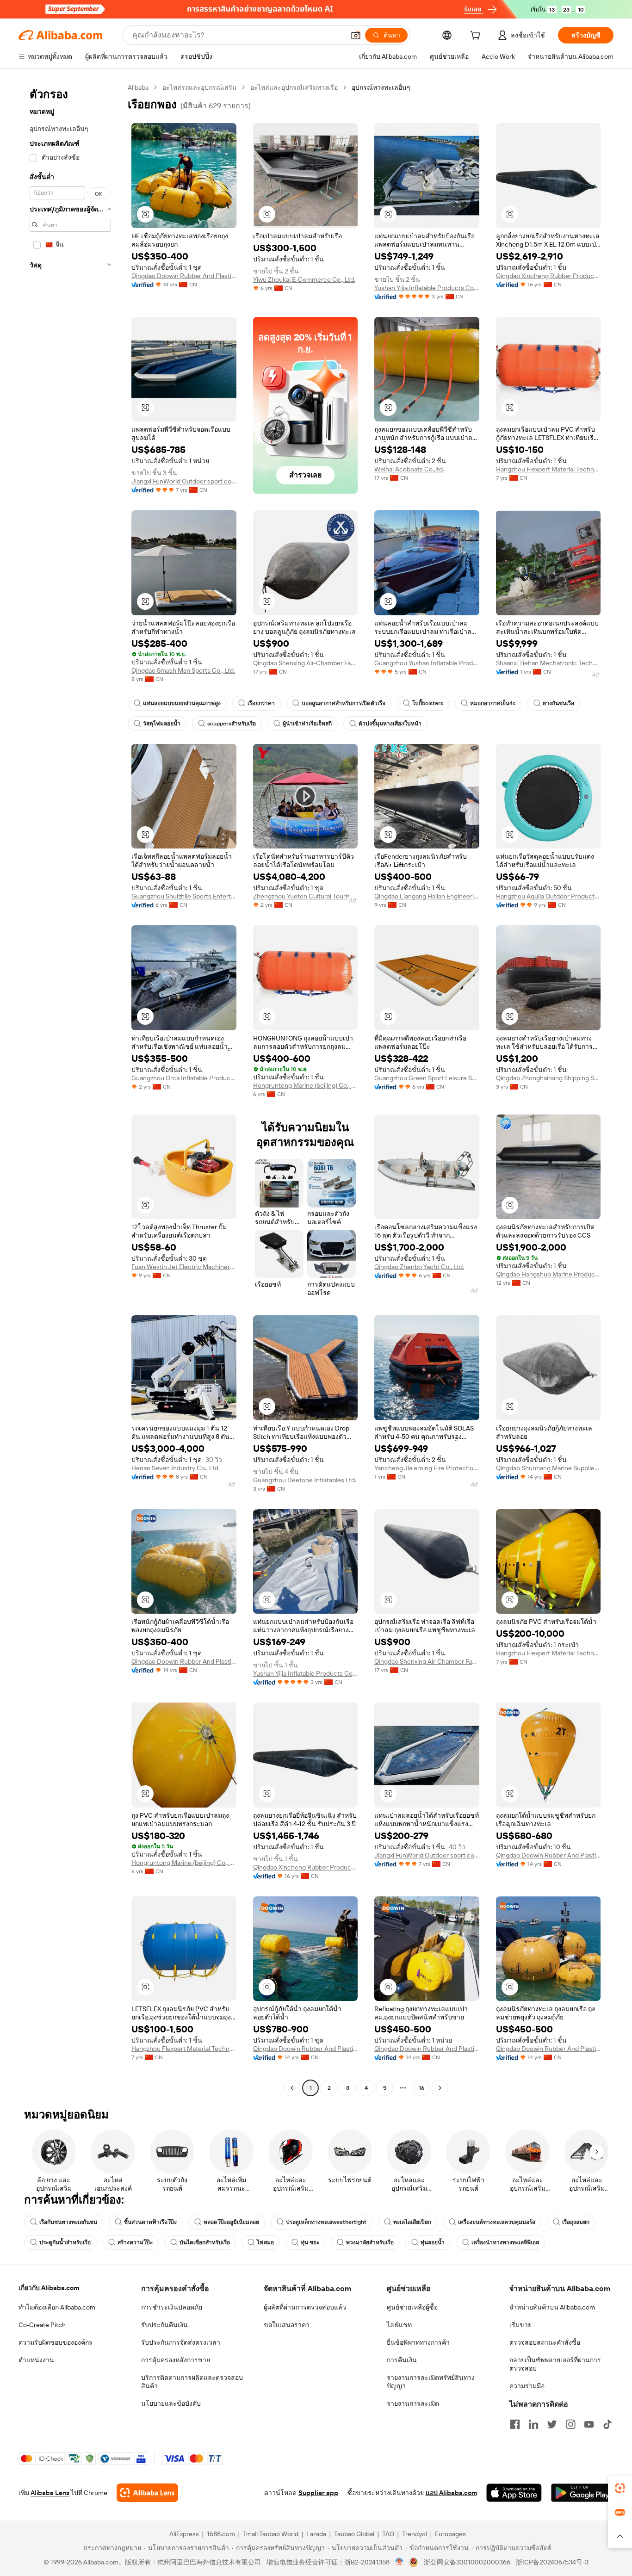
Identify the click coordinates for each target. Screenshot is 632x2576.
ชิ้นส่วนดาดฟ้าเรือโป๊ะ (150, 2222)
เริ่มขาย (520, 2325)
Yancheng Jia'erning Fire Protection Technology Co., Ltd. (427, 1468)
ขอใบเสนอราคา (287, 2325)
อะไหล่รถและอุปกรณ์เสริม (199, 87)
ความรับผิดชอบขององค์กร (56, 2342)
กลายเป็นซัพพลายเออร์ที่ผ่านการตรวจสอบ (555, 2364)
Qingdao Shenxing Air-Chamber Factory (306, 663)
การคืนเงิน (402, 2360)
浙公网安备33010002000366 (467, 2562)
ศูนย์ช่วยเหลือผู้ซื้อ (412, 2307)
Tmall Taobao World (271, 2534)
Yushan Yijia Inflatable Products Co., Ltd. (427, 288)
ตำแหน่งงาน (36, 2360)
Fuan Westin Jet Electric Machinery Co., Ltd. (184, 1267)
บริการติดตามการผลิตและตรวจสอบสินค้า (192, 2382)
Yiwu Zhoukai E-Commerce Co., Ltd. (304, 279)
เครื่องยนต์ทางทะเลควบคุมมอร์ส (497, 2222)
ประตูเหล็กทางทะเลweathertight (326, 2222)
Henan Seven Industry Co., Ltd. (176, 1468)
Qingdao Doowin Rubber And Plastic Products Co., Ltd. (184, 276)
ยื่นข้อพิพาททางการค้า (418, 2342)
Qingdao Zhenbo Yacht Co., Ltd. (419, 1267)
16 (421, 2088)
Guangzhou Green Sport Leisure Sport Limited (427, 1078)
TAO (388, 2534)
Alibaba (138, 87)
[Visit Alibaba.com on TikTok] (607, 2424)
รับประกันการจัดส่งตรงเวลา (181, 2342)
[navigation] (70, 1089)
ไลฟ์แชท (399, 2325)
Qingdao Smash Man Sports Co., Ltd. (183, 670)
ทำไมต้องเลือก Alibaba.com (57, 2307)
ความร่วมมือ (527, 2386)
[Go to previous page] (292, 2088)
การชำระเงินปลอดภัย (172, 2307)
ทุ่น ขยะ (310, 2242)
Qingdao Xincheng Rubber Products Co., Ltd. (548, 276)
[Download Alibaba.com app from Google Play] (582, 2493)
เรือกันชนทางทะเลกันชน (68, 2222)
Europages (450, 2534)
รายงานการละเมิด (413, 2403)
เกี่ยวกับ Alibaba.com (49, 2288)
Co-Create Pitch (42, 2325)
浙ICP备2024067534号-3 (552, 2562)
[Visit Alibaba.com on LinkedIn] (533, 2424)
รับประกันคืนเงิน (164, 2325)
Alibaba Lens (50, 2493)
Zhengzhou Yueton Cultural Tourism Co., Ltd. (306, 896)
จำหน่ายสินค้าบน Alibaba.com (552, 2307)
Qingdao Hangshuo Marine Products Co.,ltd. (548, 1274)
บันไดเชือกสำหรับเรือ (205, 2242)
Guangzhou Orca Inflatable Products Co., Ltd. (184, 1078)
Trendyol (415, 2534)
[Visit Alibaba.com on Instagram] (570, 2424)
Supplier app (318, 2493)
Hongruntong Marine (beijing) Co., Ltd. (306, 1085)
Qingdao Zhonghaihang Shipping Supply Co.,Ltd (548, 1078)
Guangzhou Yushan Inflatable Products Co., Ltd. (427, 663)
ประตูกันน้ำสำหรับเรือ (65, 2242)
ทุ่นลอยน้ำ (433, 2242)
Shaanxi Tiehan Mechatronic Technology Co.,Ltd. (548, 663)
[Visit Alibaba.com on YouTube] (589, 2424)
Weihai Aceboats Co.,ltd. (409, 469)
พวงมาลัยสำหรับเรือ (370, 2242)
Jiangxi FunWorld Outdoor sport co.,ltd (184, 481)
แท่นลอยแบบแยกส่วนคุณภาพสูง (182, 703)
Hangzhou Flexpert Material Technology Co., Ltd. (548, 469)
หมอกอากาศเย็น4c (493, 703)
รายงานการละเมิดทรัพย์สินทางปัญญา (431, 2382)
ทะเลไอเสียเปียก (412, 2222)
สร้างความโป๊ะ (135, 2242)
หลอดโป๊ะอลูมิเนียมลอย (231, 2222)
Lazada (316, 2534)
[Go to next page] (440, 2088)
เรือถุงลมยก (576, 2222)
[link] (620, 2488)
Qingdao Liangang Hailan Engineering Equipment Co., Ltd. (427, 896)
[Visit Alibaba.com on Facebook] (515, 2424)
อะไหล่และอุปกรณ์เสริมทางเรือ (294, 87)
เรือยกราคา (261, 703)
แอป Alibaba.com (451, 2493)
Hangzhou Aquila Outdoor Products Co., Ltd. (548, 896)
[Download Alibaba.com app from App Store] (514, 2493)
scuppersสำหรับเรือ (232, 724)
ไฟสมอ (265, 2242)
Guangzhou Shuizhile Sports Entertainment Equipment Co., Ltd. (184, 896)
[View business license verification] (400, 2562)
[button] (356, 35)
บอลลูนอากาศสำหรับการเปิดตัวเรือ (344, 703)
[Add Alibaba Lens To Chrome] (147, 2493)
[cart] (477, 37)
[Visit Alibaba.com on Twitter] (552, 2424)
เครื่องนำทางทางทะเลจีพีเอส (505, 2242)
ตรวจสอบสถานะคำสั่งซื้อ (545, 2342)
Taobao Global (354, 2534)
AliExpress (184, 2534)
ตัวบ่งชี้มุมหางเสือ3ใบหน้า (390, 724)
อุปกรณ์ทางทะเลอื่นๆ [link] (381, 87)
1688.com (221, 2534)
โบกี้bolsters (428, 703)
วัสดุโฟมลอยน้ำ (162, 724)
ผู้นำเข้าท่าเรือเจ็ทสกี (307, 724)
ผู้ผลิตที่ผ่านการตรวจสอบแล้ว (305, 2307)
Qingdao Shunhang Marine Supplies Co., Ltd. (548, 1468)
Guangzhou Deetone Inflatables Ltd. (305, 1480)
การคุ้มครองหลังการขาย (176, 2360)
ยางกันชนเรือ (558, 703)
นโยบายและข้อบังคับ (171, 2403)
